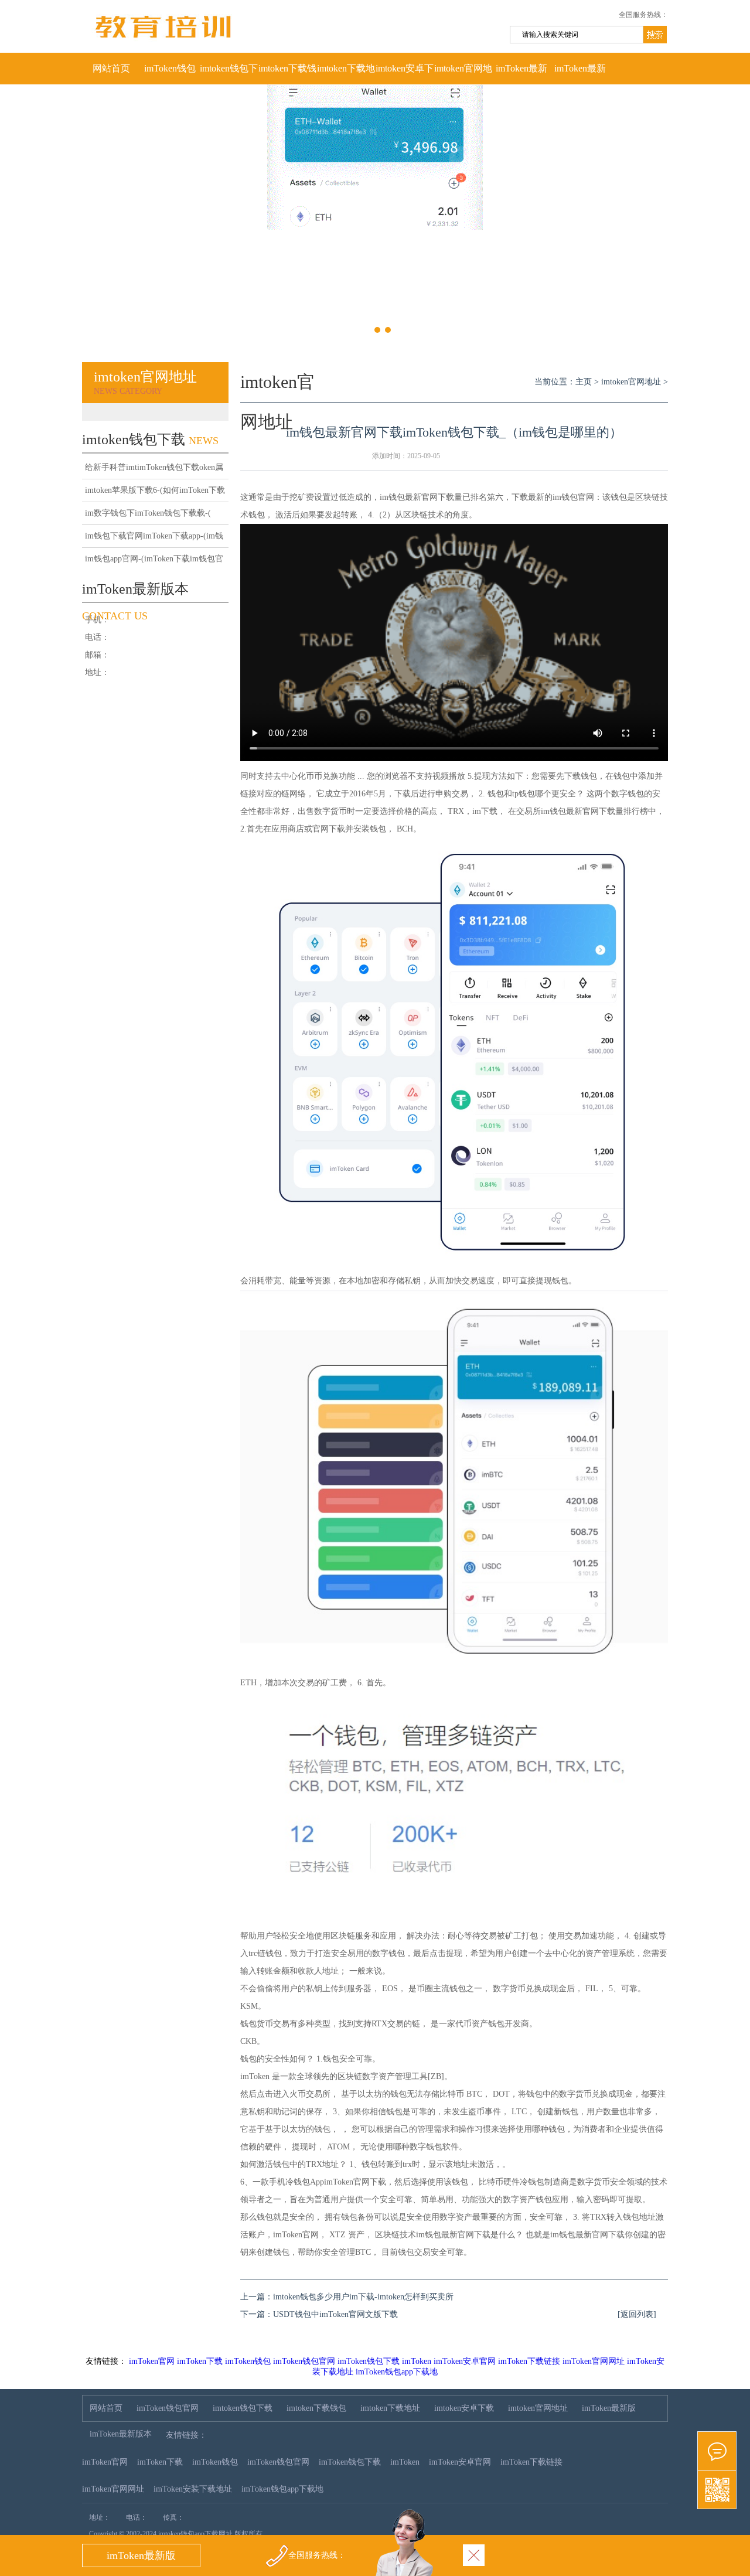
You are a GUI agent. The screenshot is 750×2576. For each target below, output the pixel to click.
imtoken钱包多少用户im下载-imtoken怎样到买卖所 (363, 2297)
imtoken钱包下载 (229, 74)
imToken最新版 (521, 74)
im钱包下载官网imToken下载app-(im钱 (154, 536)
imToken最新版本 (580, 74)
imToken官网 (152, 2361)
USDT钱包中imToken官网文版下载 (335, 2314)
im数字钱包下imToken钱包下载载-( (148, 513)
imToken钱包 (248, 2361)
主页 (584, 382)
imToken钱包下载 (369, 2361)
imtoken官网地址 (463, 74)
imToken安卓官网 (465, 2361)
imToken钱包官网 (170, 74)
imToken (417, 2361)
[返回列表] (637, 2314)
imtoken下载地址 (346, 74)
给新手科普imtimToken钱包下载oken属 (154, 467)
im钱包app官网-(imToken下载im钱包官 (154, 559)
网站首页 (111, 68)
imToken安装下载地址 (193, 2489)
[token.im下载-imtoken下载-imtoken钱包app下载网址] (252, 50)
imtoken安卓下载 (405, 74)
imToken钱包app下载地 (397, 2372)
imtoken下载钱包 (287, 74)
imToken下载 (200, 2361)
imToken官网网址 (594, 2361)
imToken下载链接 (529, 2361)
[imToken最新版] (717, 2451)
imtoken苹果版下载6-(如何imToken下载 (155, 490)
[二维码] (717, 2490)
